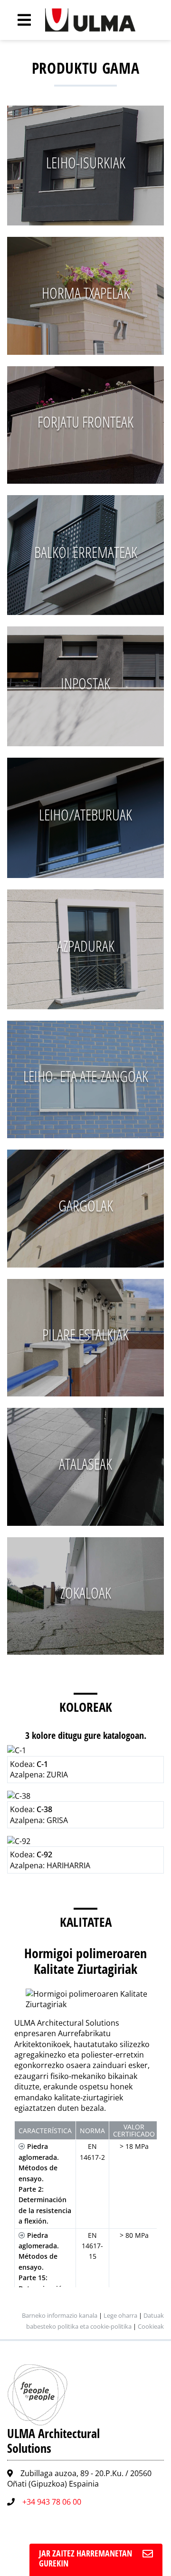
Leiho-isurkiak (86, 162)
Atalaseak (85, 1464)
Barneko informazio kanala (60, 2315)
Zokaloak (86, 1593)
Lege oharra (120, 2315)
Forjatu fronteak (85, 422)
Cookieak (151, 2326)
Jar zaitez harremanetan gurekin (85, 2558)
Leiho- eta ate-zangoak (86, 1076)
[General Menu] (19, 20)
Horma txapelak (86, 293)
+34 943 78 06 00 (52, 2502)
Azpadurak (86, 946)
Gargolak (86, 1205)
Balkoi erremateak (86, 552)
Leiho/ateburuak (85, 815)
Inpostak (85, 683)
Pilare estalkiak (85, 1334)
